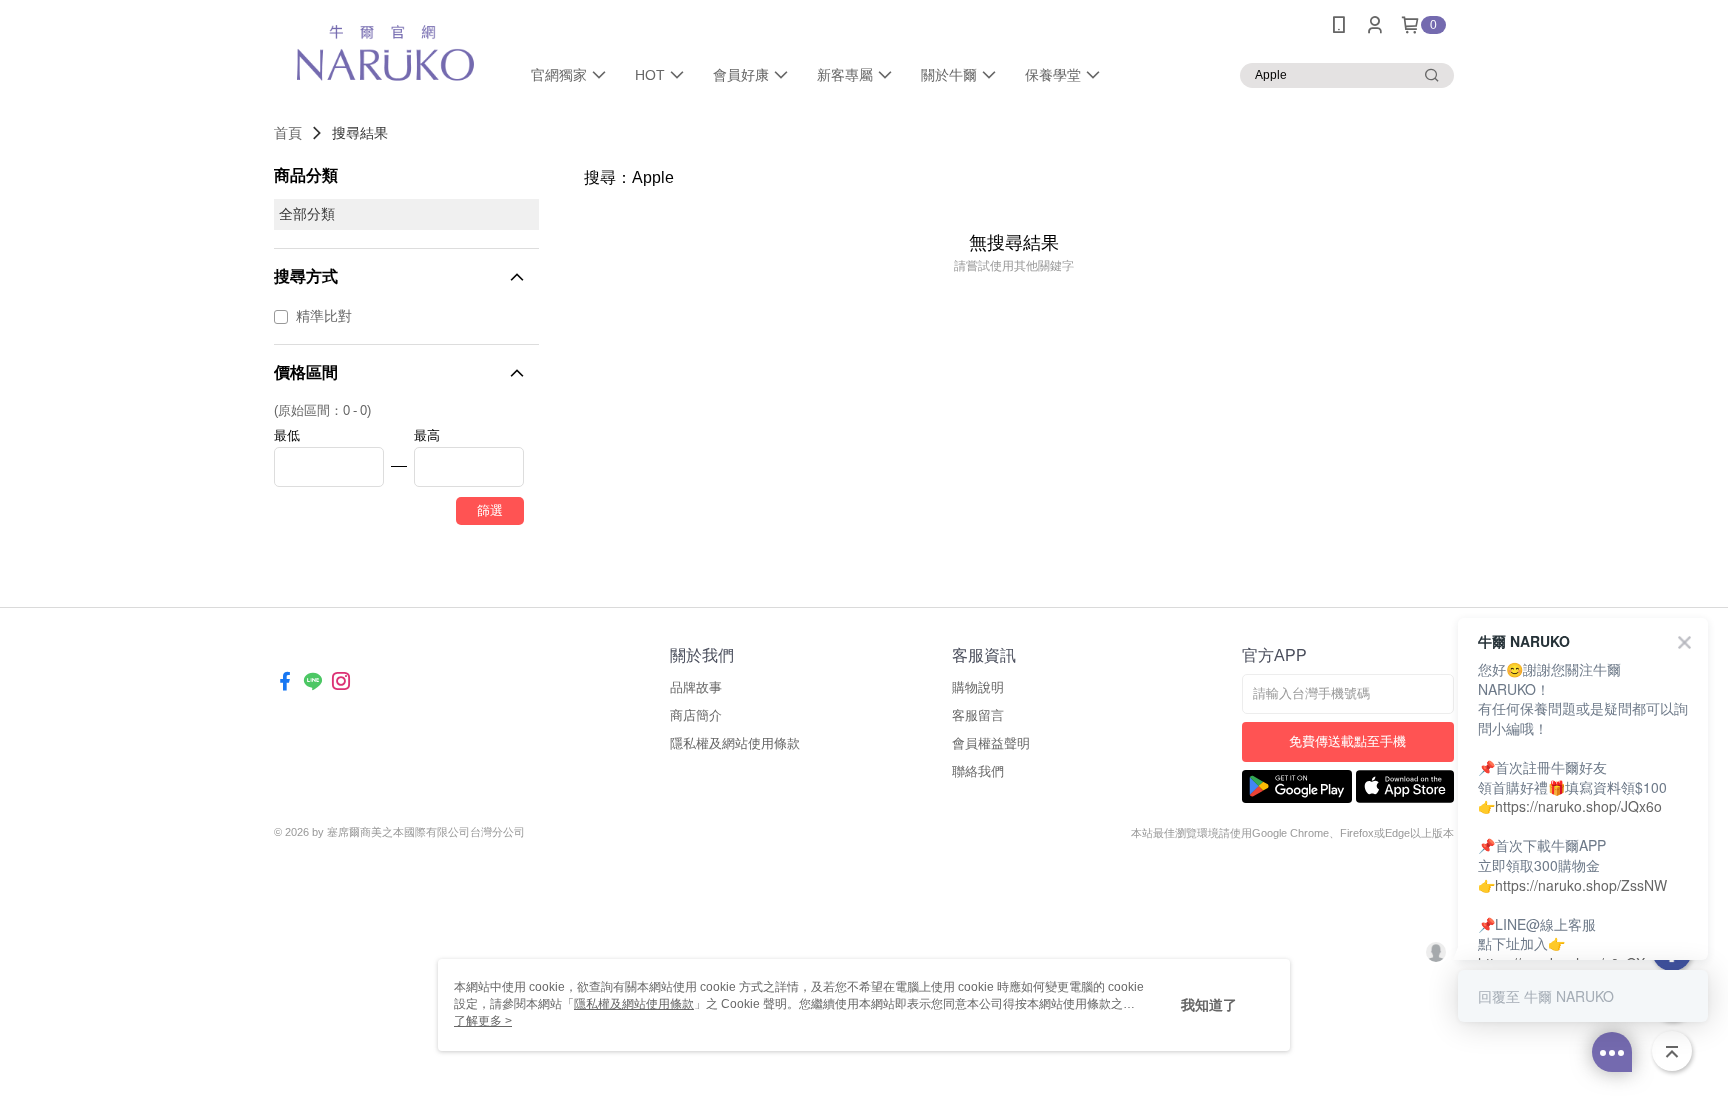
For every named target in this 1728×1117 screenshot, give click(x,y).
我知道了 (1209, 1005)
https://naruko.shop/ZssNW (1581, 885)
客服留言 (978, 715)
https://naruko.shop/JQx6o (1578, 806)
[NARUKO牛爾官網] (385, 52)
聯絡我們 (978, 771)
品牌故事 (696, 687)
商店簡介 (696, 715)
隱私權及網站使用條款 (735, 743)
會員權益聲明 (991, 743)
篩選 (490, 510)
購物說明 (978, 687)
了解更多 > (483, 1021)
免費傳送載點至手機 (1347, 741)
